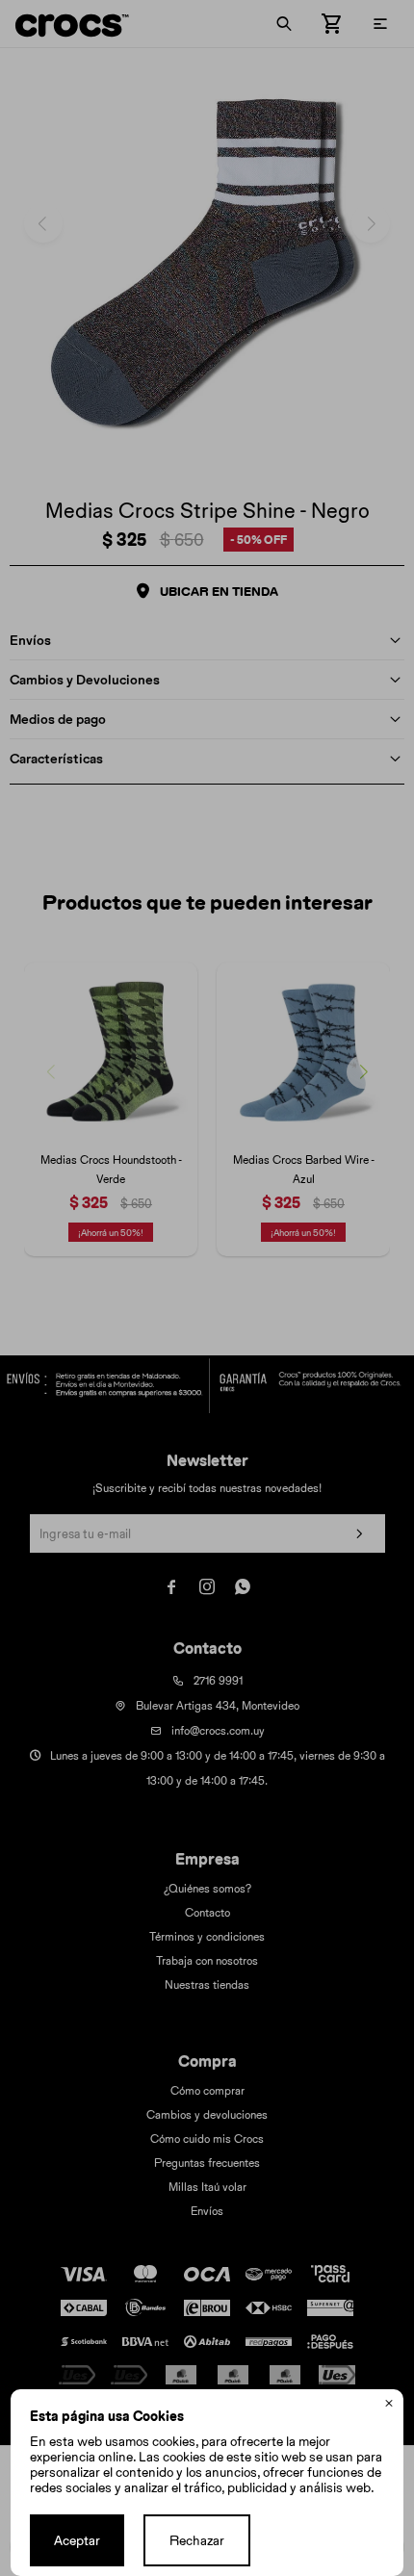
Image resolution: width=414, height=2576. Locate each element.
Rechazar (197, 2540)
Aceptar (77, 2540)
